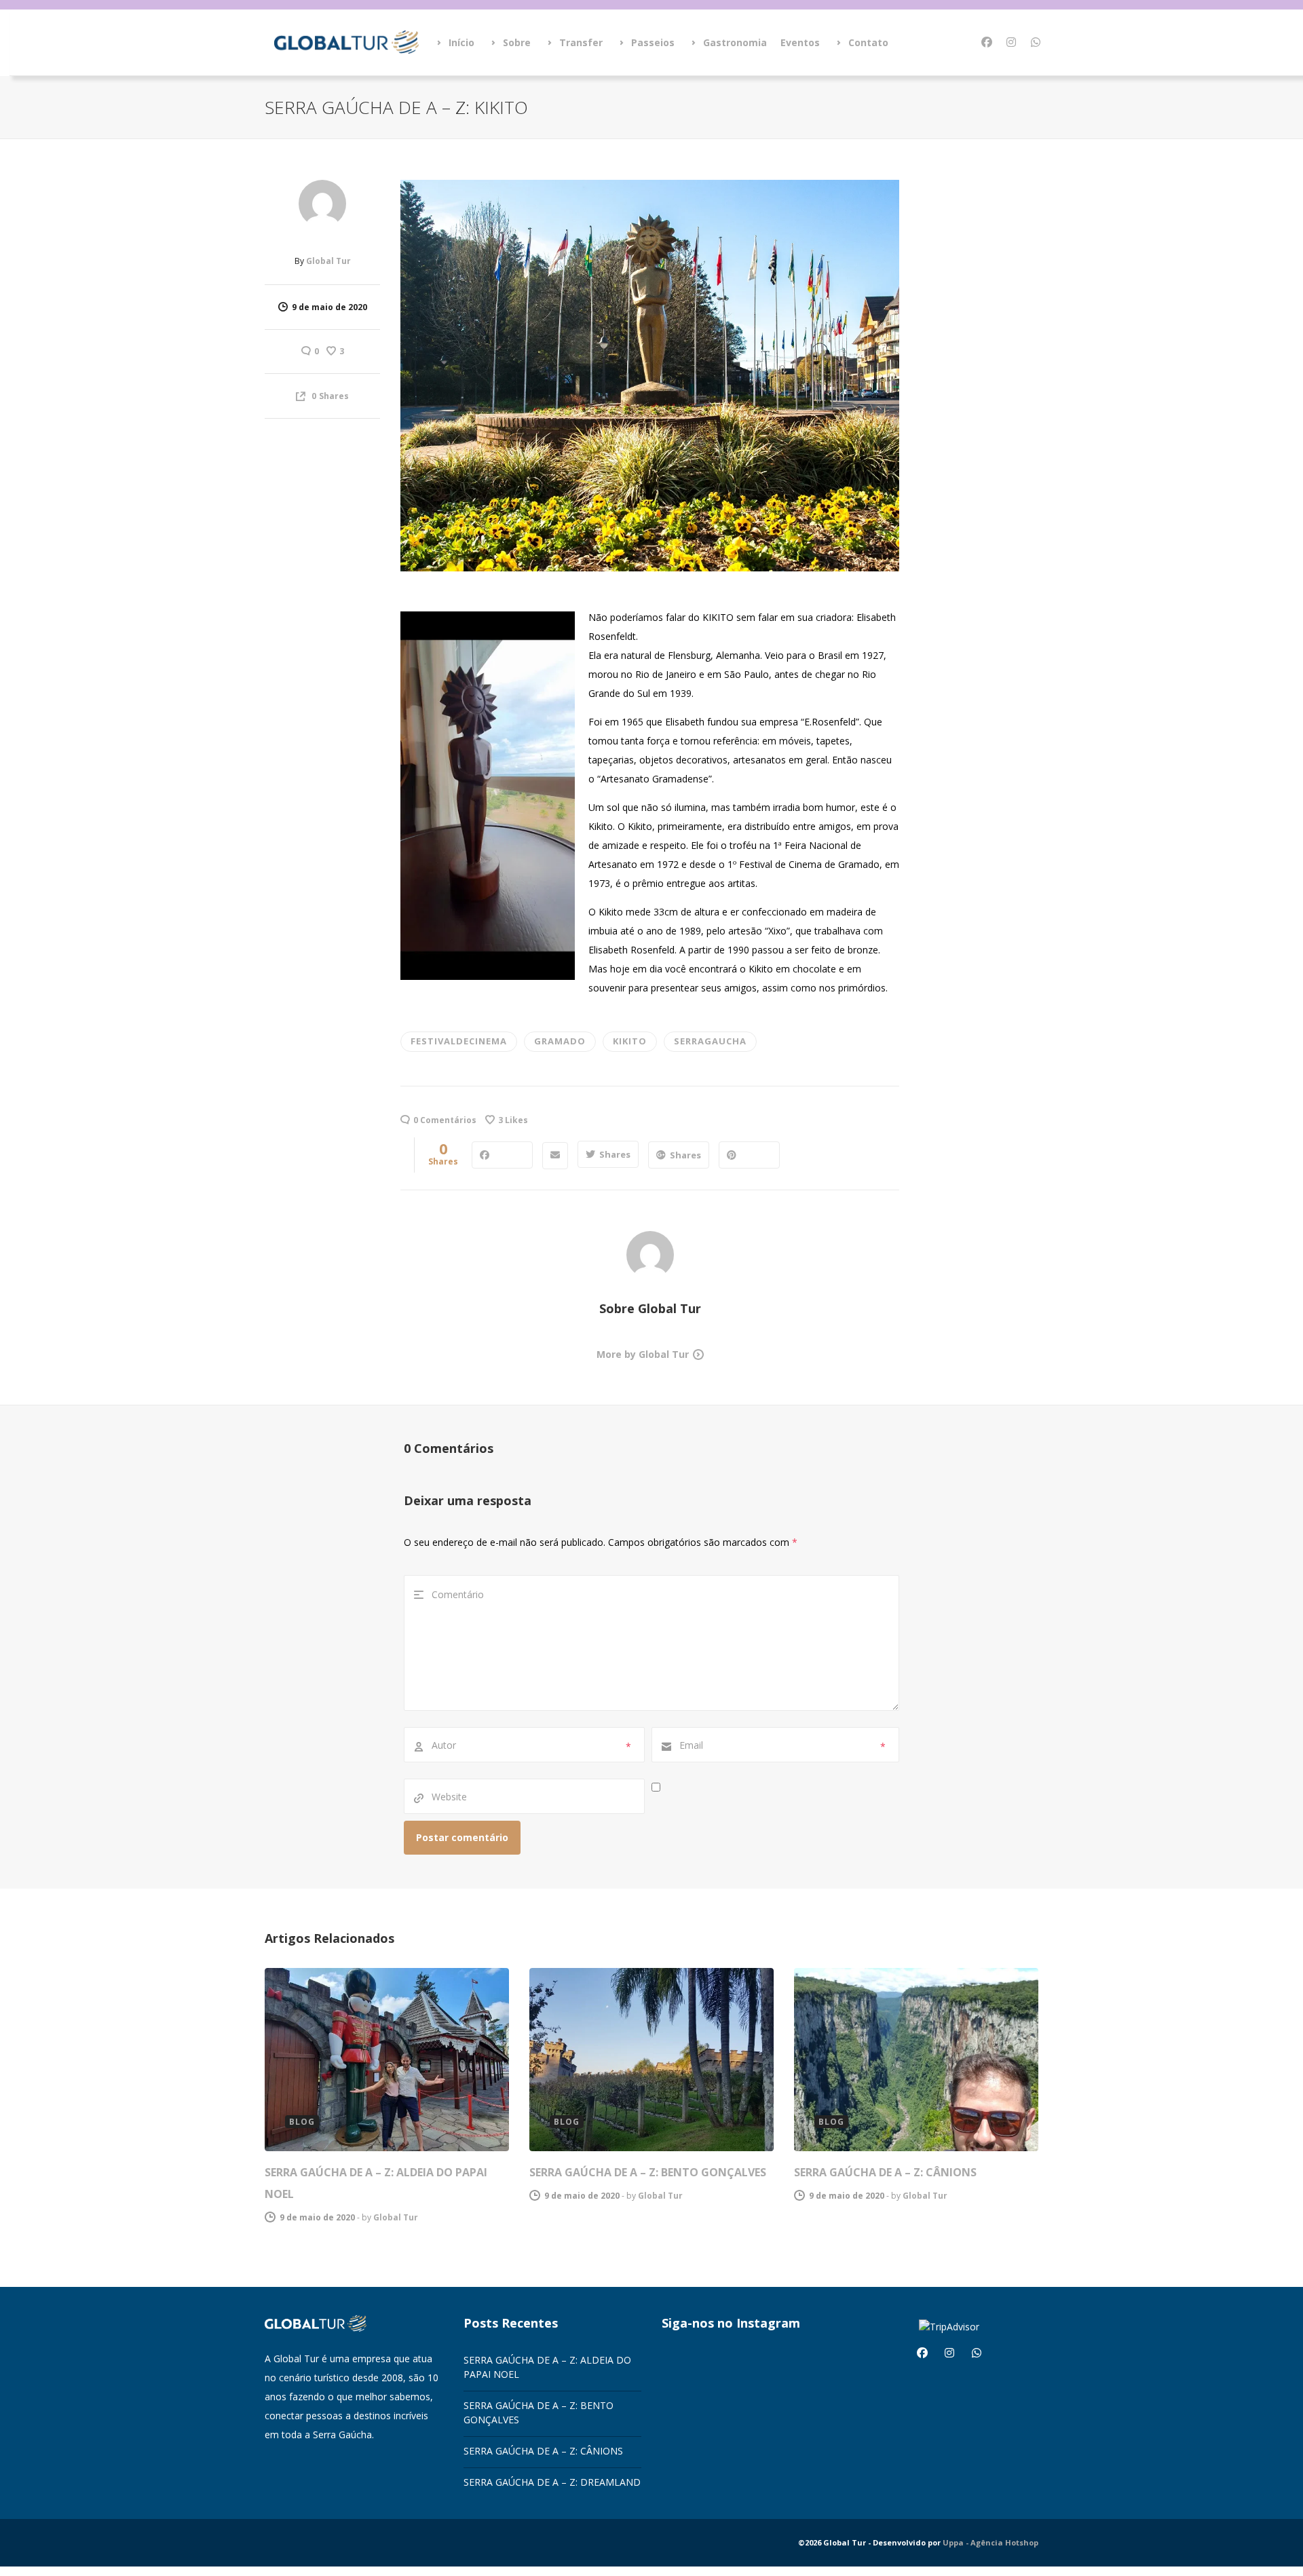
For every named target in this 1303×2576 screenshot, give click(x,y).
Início (461, 42)
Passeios (653, 42)
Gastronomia (735, 42)
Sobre (517, 42)
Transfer (581, 42)
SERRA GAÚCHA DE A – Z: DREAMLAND (552, 2482)
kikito (630, 1041)
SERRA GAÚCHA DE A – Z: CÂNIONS (885, 2172)
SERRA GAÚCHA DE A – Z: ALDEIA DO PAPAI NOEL (547, 2367)
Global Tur (328, 261)
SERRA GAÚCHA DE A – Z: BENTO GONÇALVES (648, 2172)
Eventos (800, 42)
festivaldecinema (459, 1041)
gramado (560, 1041)
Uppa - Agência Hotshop (990, 2542)
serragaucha (710, 1041)
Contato (868, 42)
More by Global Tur (643, 1354)
